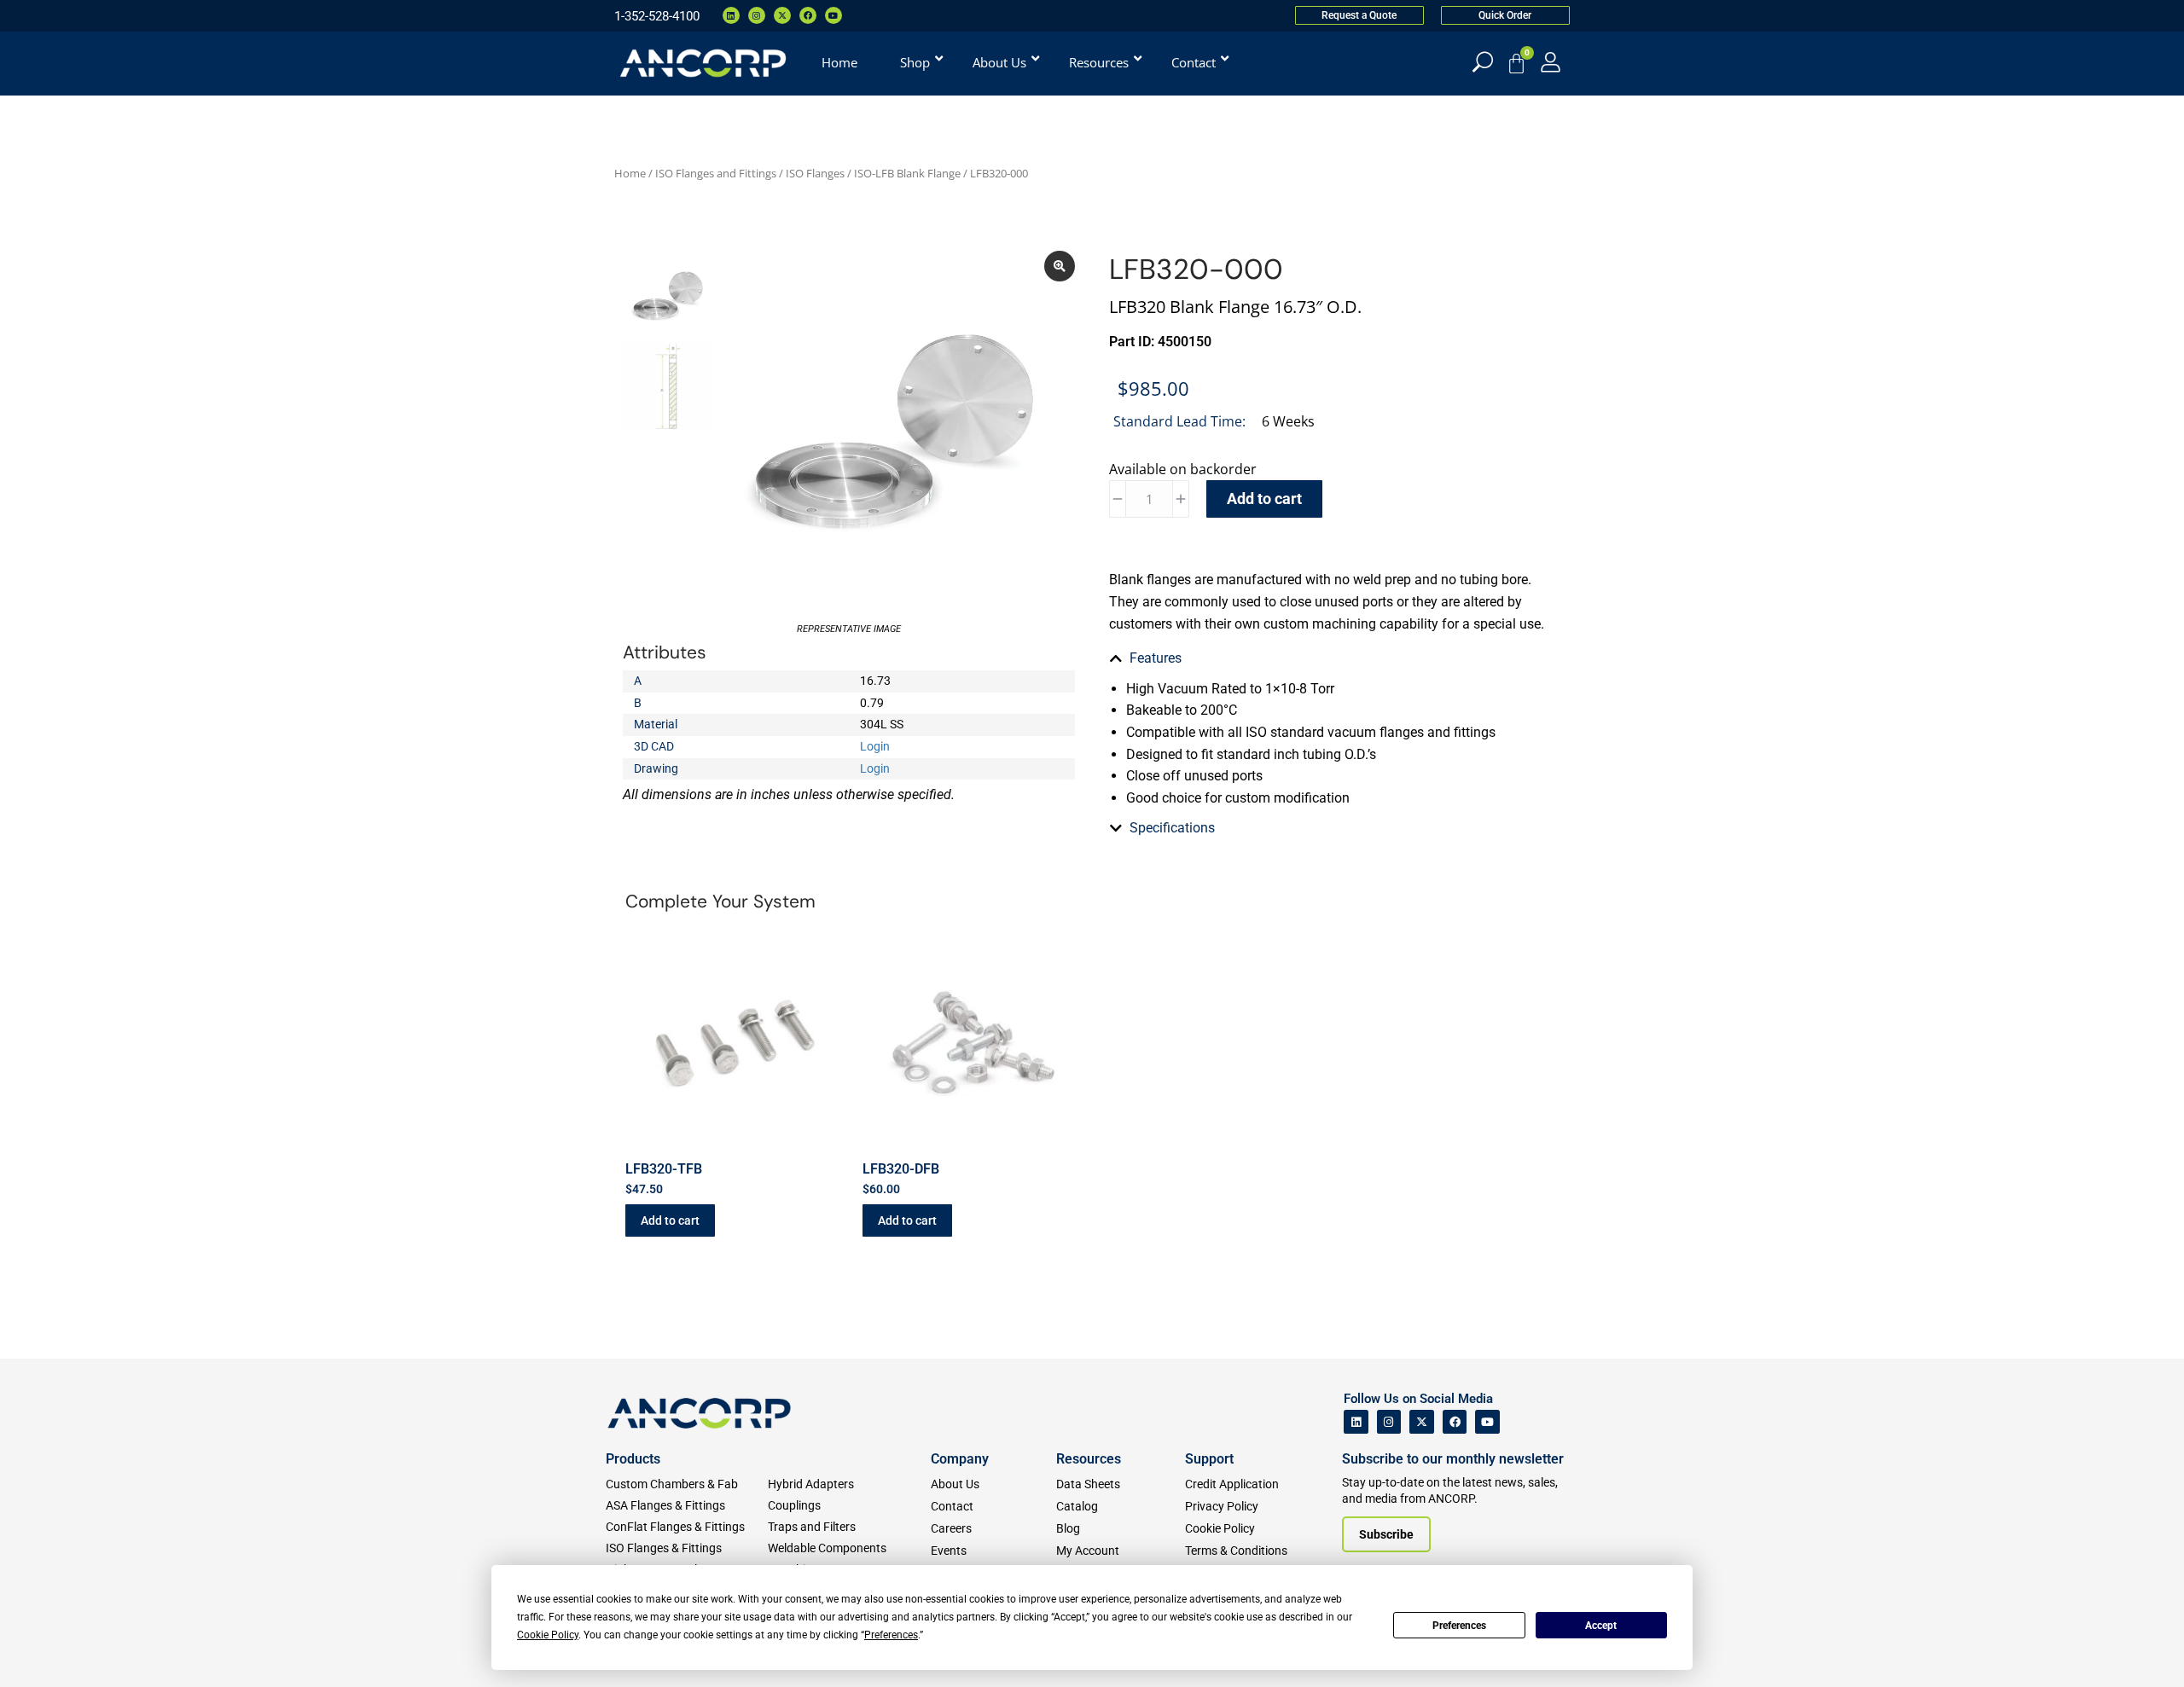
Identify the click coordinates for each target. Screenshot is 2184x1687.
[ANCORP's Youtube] (1487, 1422)
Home (630, 173)
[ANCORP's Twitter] (1422, 1422)
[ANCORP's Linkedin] (1356, 1422)
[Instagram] (757, 15)
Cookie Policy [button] (548, 1635)
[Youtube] (834, 15)
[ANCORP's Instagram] (1389, 1422)
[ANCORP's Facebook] (1455, 1422)
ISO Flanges (815, 173)
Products (633, 1459)
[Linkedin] (731, 15)
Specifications (1172, 828)
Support (1209, 1459)
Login (875, 746)
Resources (1089, 1459)
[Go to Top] (43, 1649)
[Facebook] (808, 15)
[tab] (1335, 658)
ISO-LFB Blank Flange (907, 173)
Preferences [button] (891, 1635)
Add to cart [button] (670, 1220)
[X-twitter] (782, 15)
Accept (1601, 1626)
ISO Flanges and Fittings (716, 173)
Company (960, 1459)
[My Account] (1551, 62)
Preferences (1459, 1626)
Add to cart (1264, 499)
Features (1156, 658)
